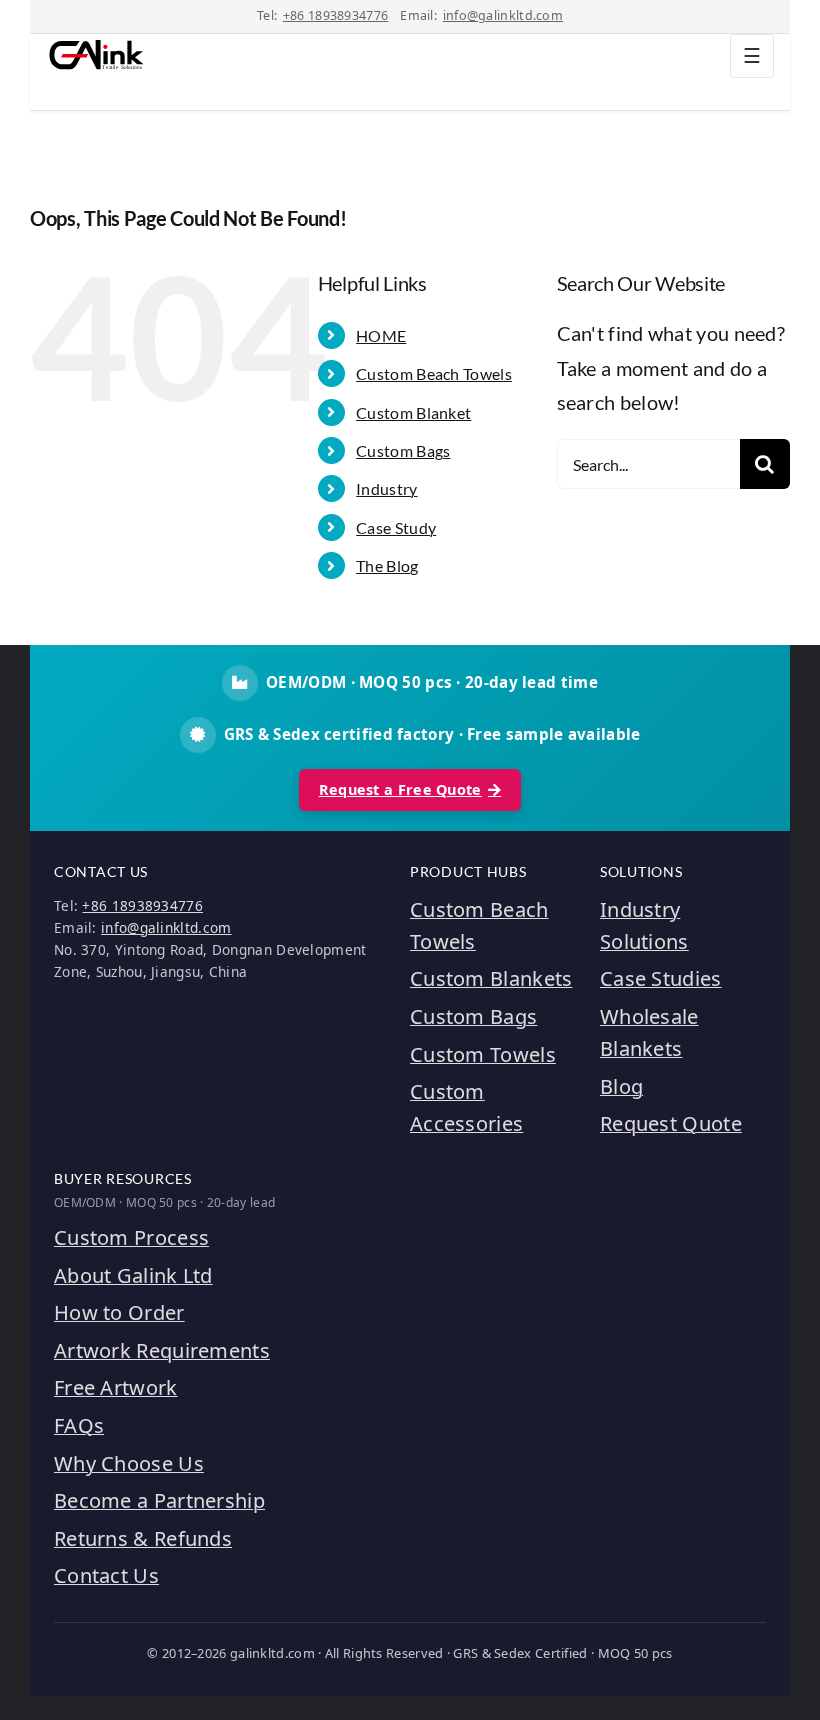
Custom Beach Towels (434, 373)
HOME (381, 335)
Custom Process (131, 1237)
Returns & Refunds (143, 1538)
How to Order (119, 1312)
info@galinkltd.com (503, 15)
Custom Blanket (413, 412)
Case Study (396, 527)
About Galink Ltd (133, 1275)
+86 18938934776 (336, 15)
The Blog (387, 565)
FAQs (79, 1425)
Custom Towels (483, 1054)
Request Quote (671, 1123)
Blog (621, 1086)
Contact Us (106, 1575)
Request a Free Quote (400, 789)
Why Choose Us (129, 1463)
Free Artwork (116, 1387)
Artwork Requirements (162, 1350)
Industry (386, 488)
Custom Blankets (491, 978)
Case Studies (661, 978)
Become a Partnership (159, 1500)
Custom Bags (403, 450)
